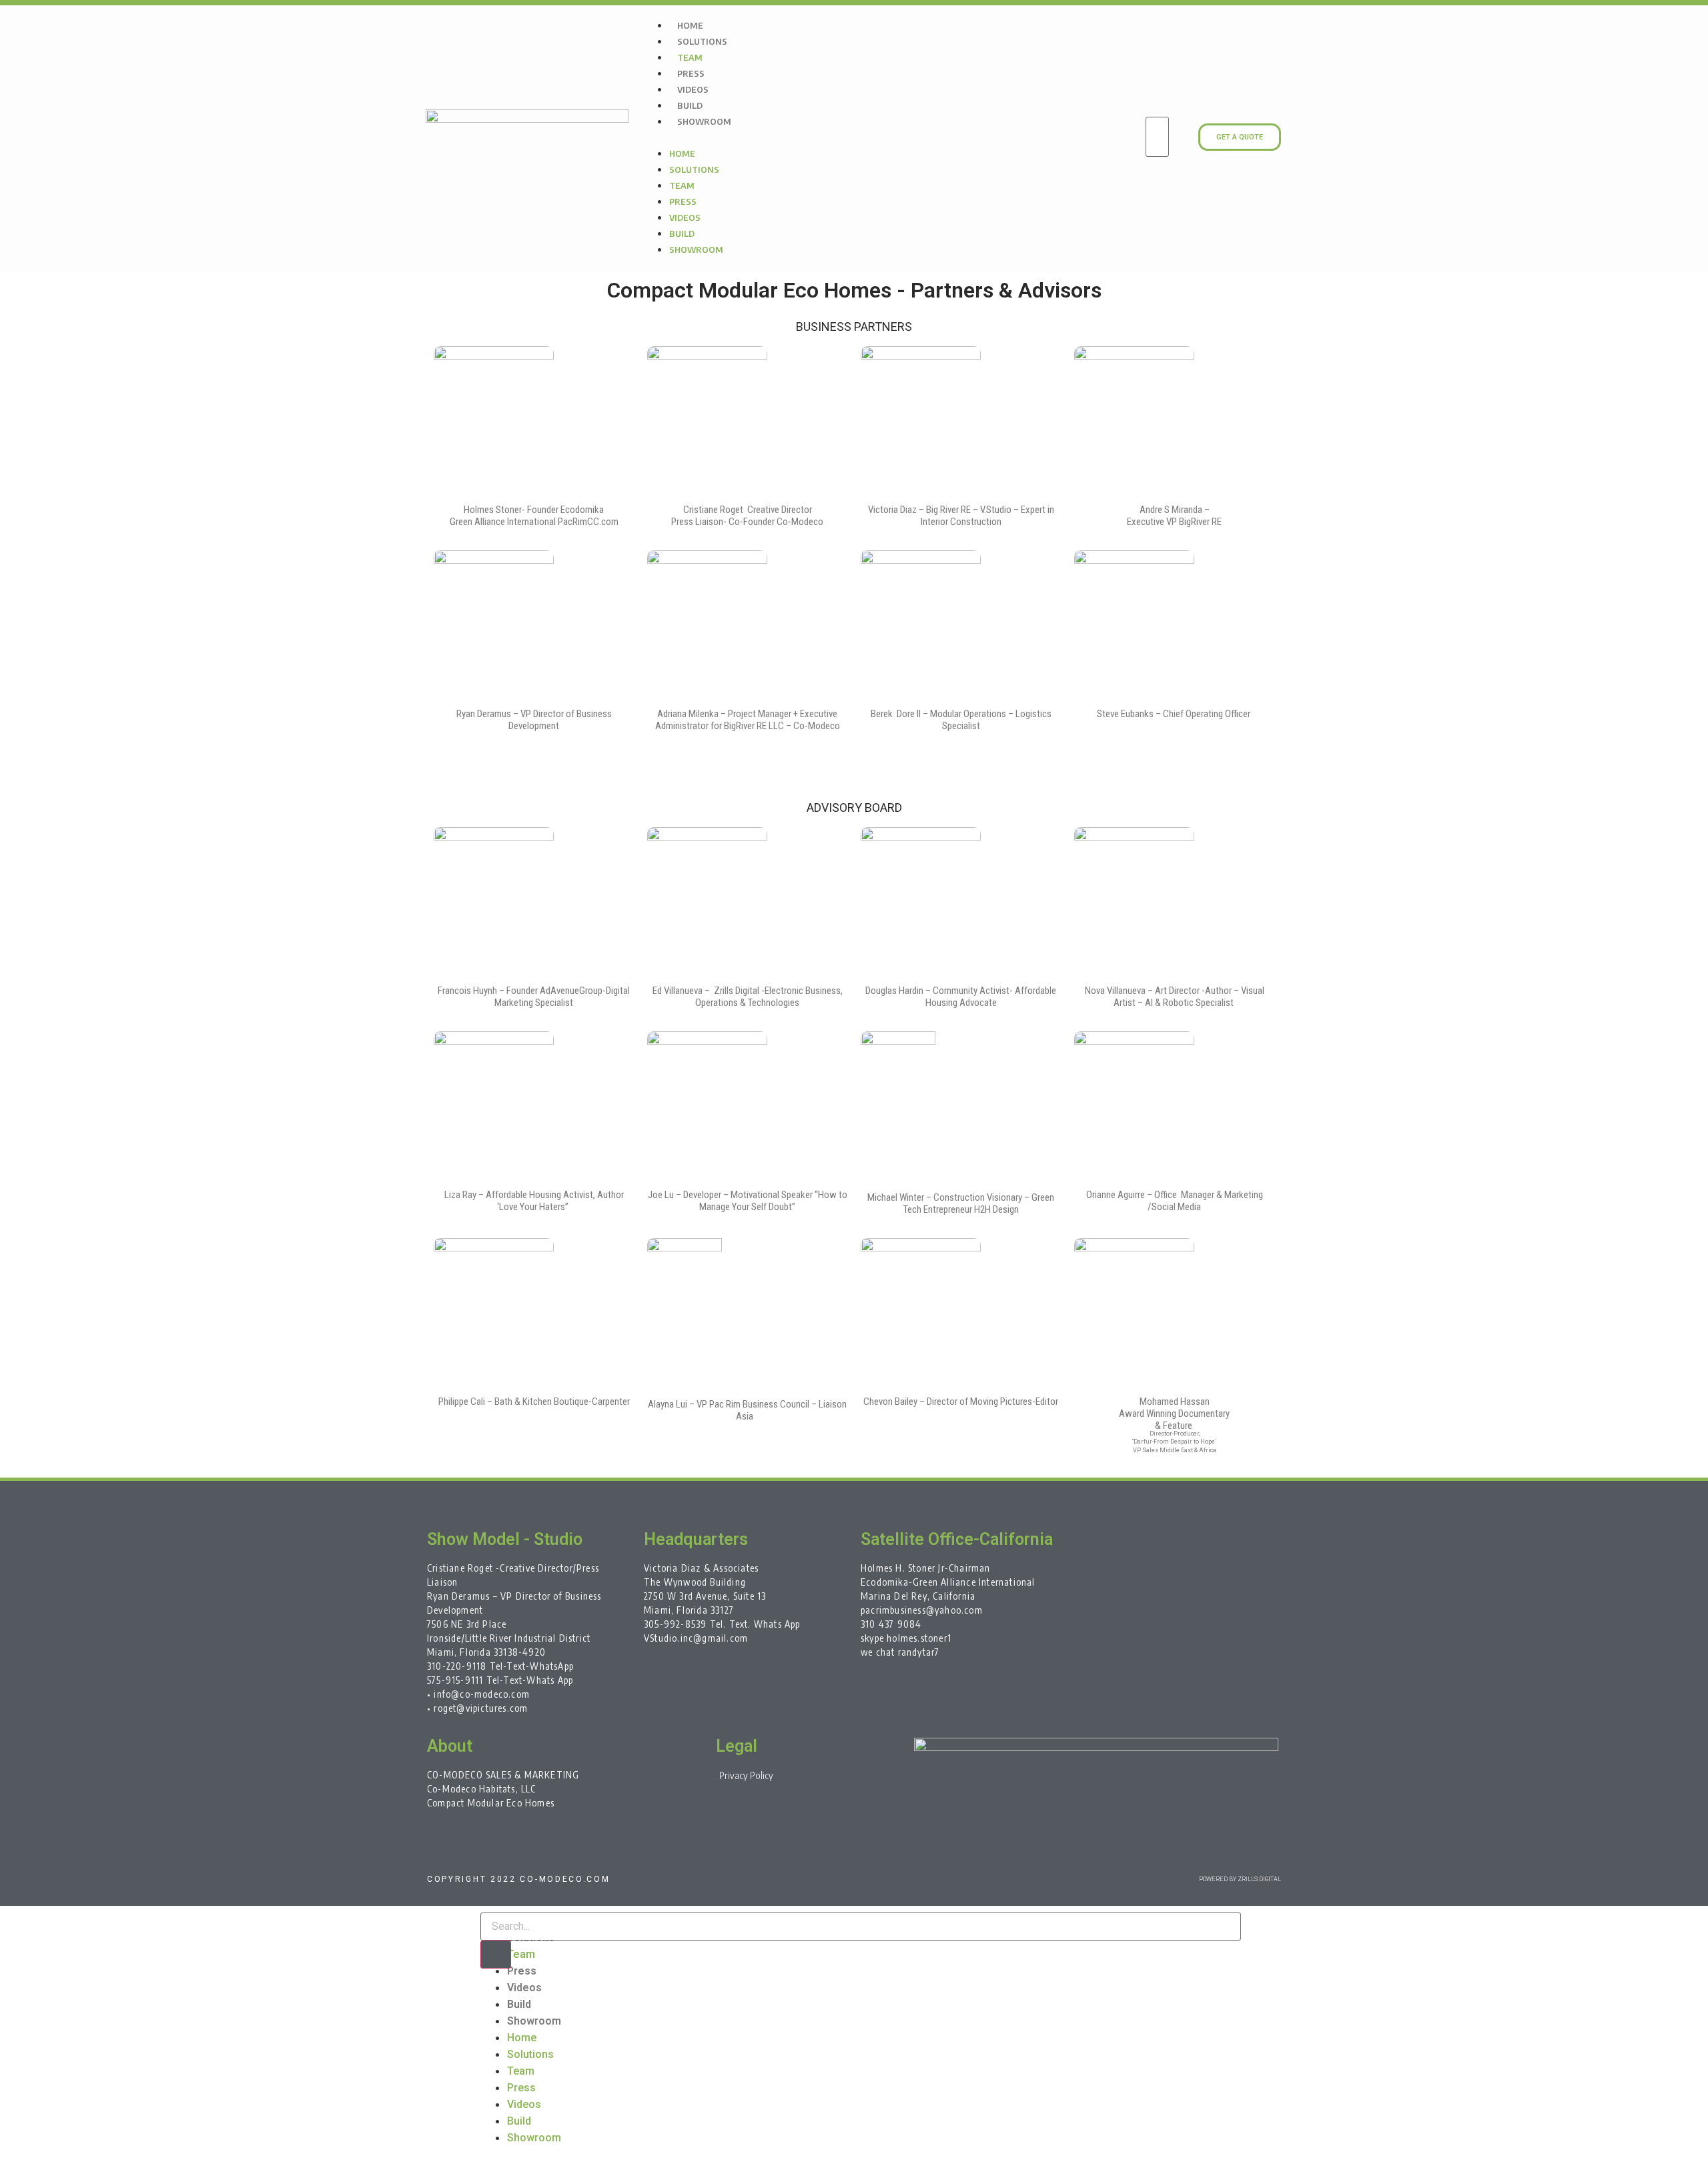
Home (690, 25)
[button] (887, 137)
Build (690, 105)
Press (691, 73)
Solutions (702, 41)
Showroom (704, 121)
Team (690, 57)
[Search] (496, 1955)
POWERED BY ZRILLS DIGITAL (1240, 1879)
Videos (693, 89)
